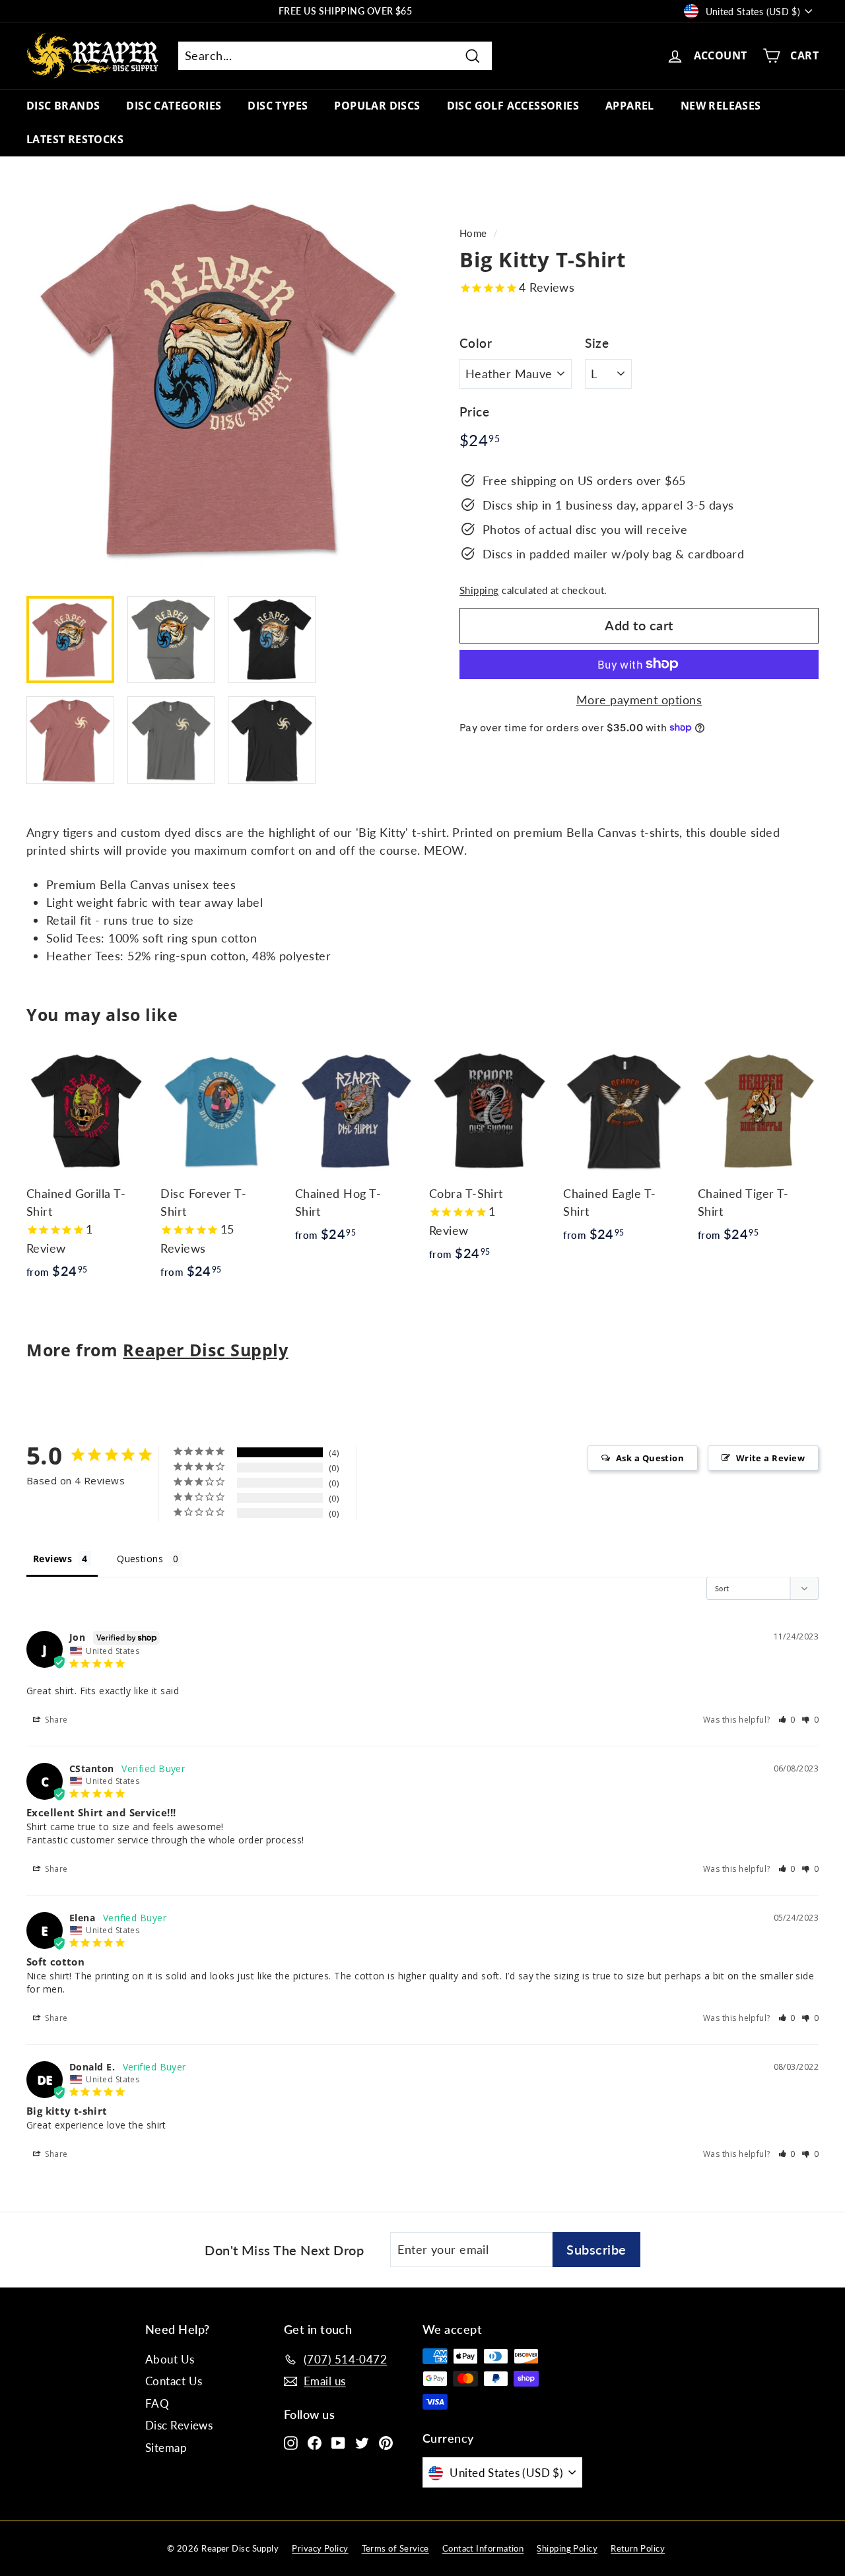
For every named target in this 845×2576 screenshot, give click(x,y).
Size (597, 342)
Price (474, 412)
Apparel (630, 106)
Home (473, 233)
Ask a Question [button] (650, 1458)
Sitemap (166, 2448)
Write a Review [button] (770, 1458)
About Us (170, 2359)
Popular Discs (377, 106)
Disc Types (278, 106)
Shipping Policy (567, 2548)
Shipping (479, 589)
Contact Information (483, 2548)
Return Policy (638, 2548)
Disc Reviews (179, 2425)
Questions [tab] (140, 1559)
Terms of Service (395, 2548)
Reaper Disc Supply (205, 1350)
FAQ (157, 2403)
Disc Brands (63, 106)
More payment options (639, 699)
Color (476, 342)
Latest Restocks (75, 139)
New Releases (721, 106)
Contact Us (174, 2381)
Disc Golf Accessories (513, 106)
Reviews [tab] (52, 1559)
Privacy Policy (320, 2548)
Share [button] (55, 1720)
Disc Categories (174, 106)
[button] (787, 1720)
